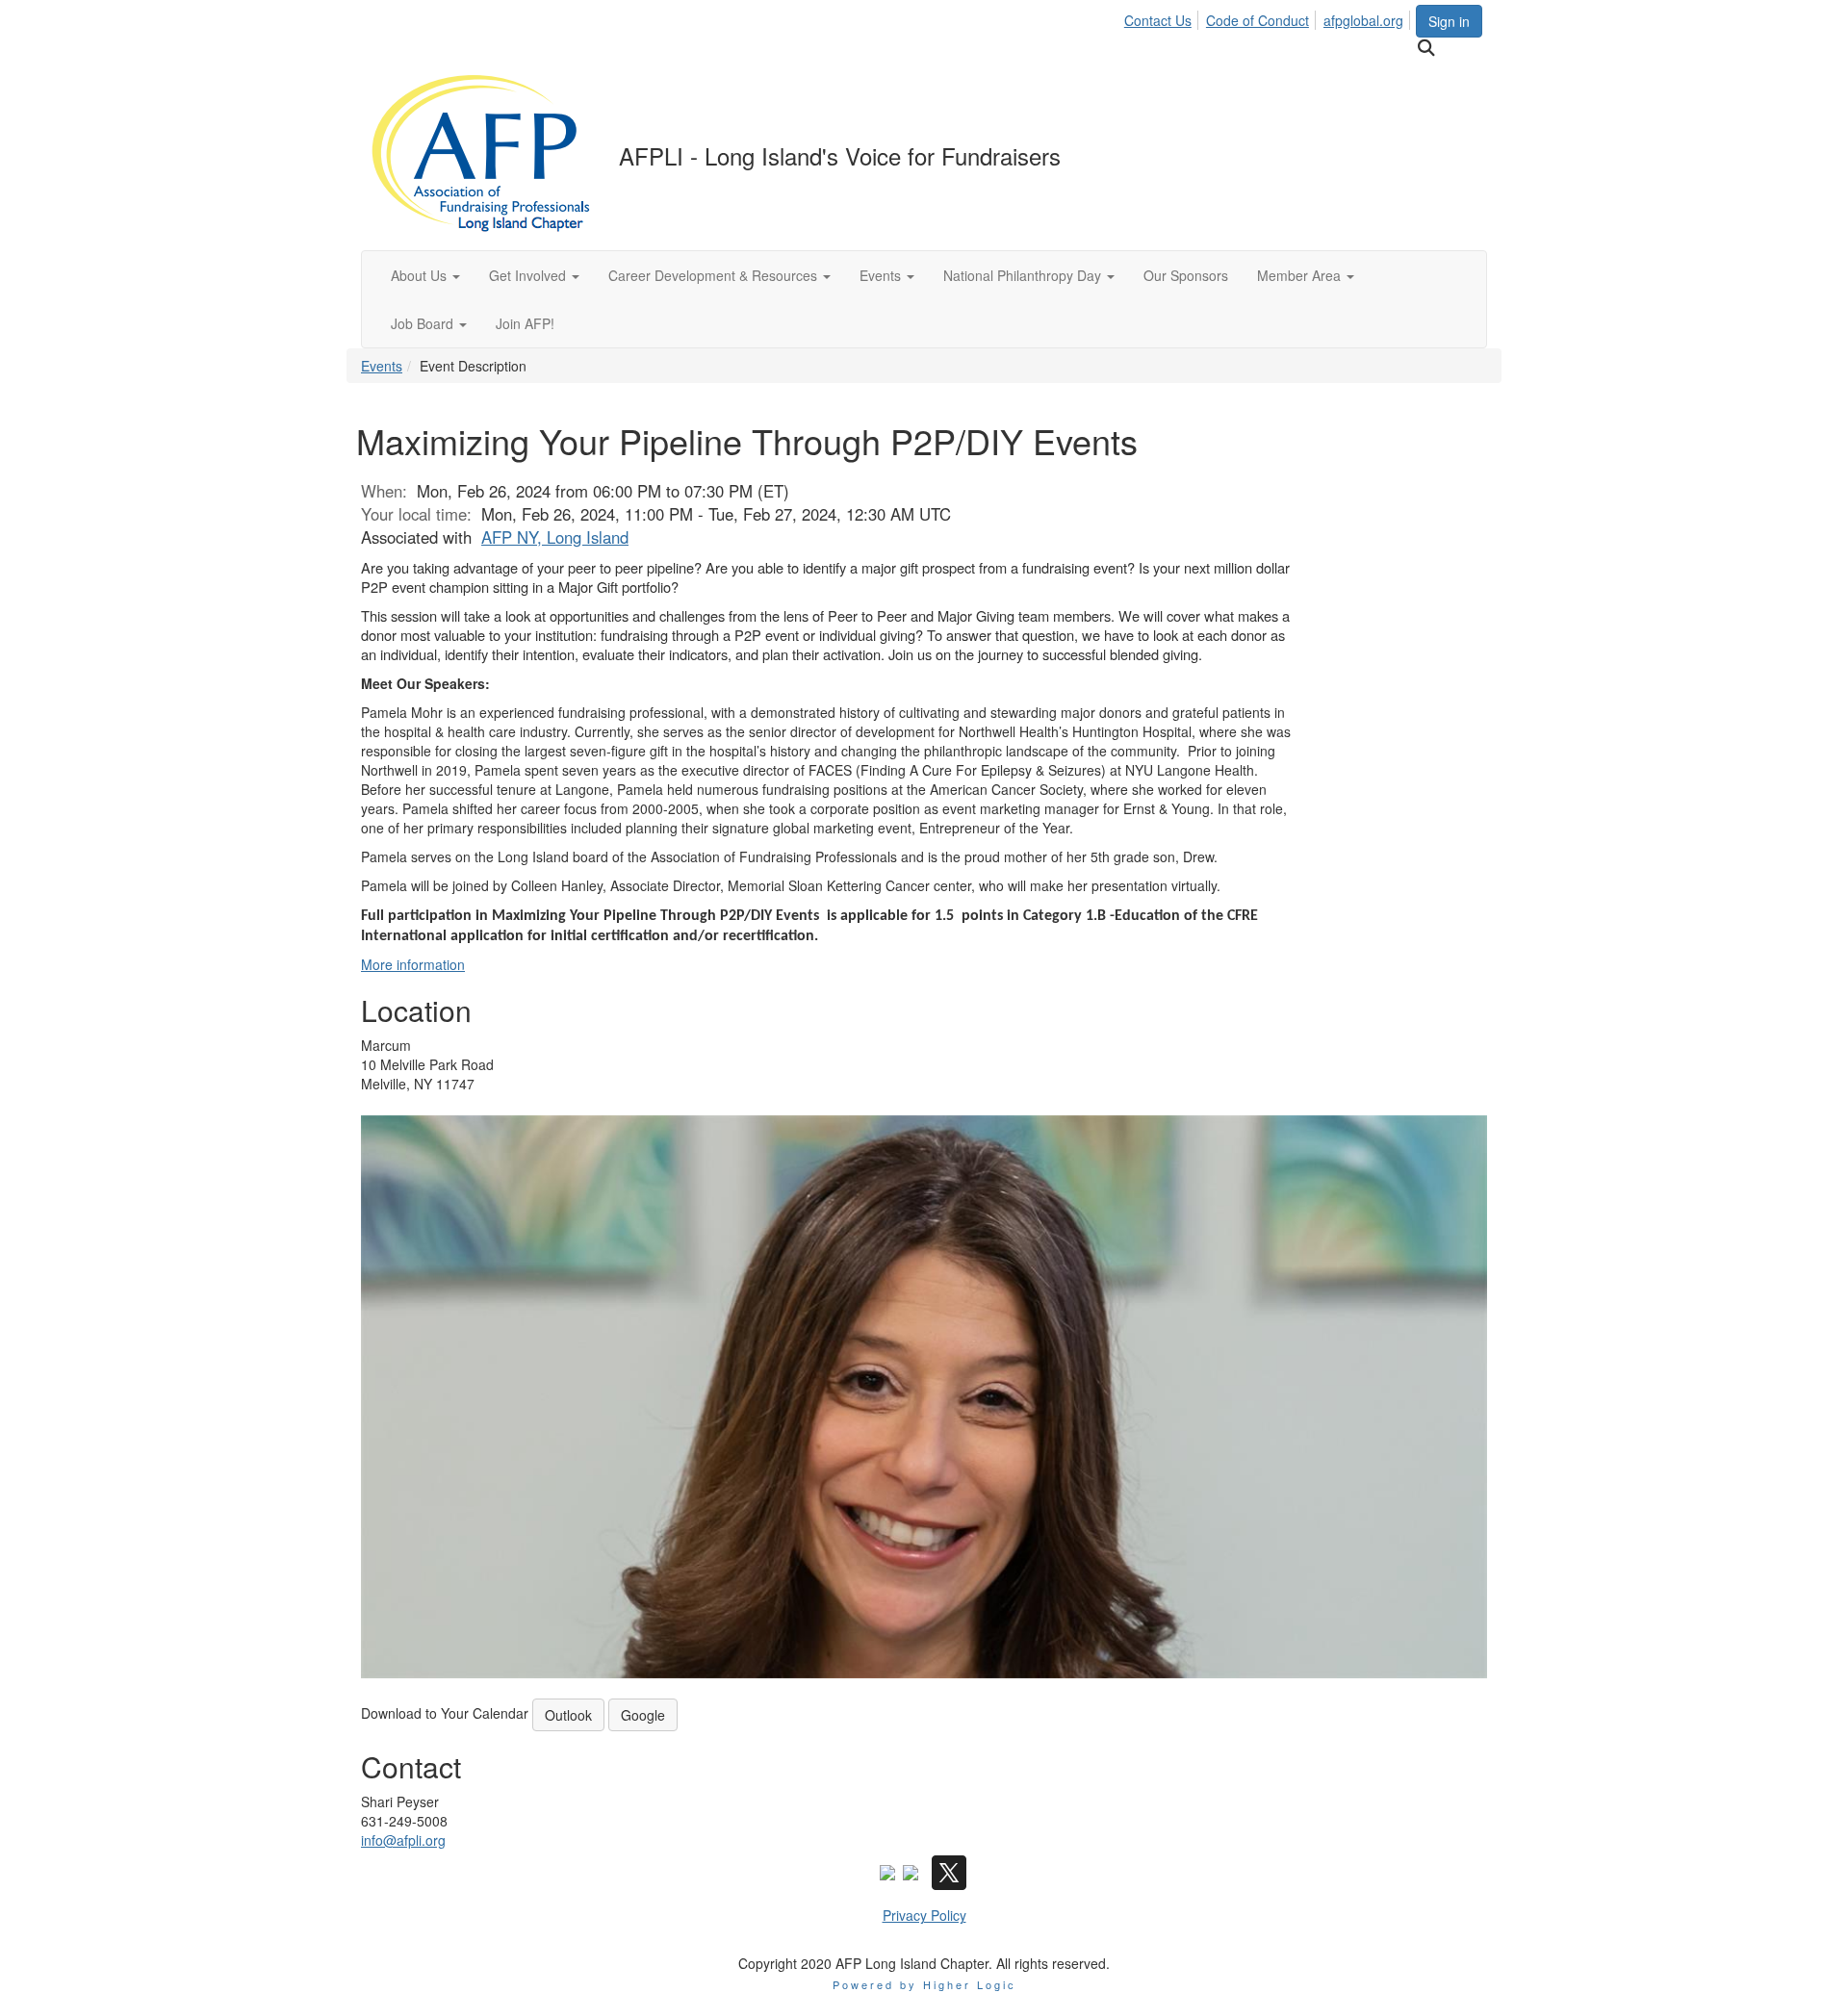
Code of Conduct (1258, 20)
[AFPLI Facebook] (887, 1871)
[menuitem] (1163, 17)
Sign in (1449, 21)
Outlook (568, 1715)
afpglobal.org (1363, 20)
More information (413, 964)
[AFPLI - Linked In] (911, 1871)
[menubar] (1269, 17)
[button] (425, 275)
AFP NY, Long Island (555, 537)
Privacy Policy (924, 1915)
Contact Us (1158, 20)
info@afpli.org (403, 1840)
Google (643, 1715)
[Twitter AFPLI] (949, 1871)
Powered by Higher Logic (924, 1984)
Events (382, 366)
